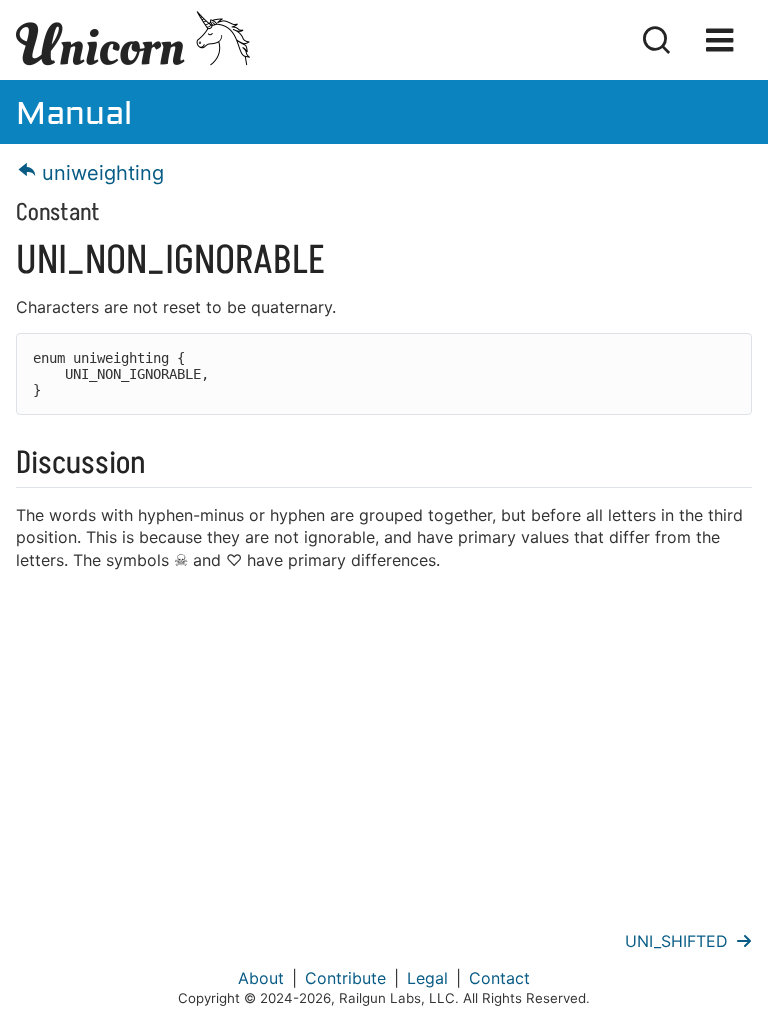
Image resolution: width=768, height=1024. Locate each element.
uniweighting (100, 173)
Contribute (345, 978)
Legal (427, 978)
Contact (499, 978)
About (261, 978)
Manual (74, 111)
